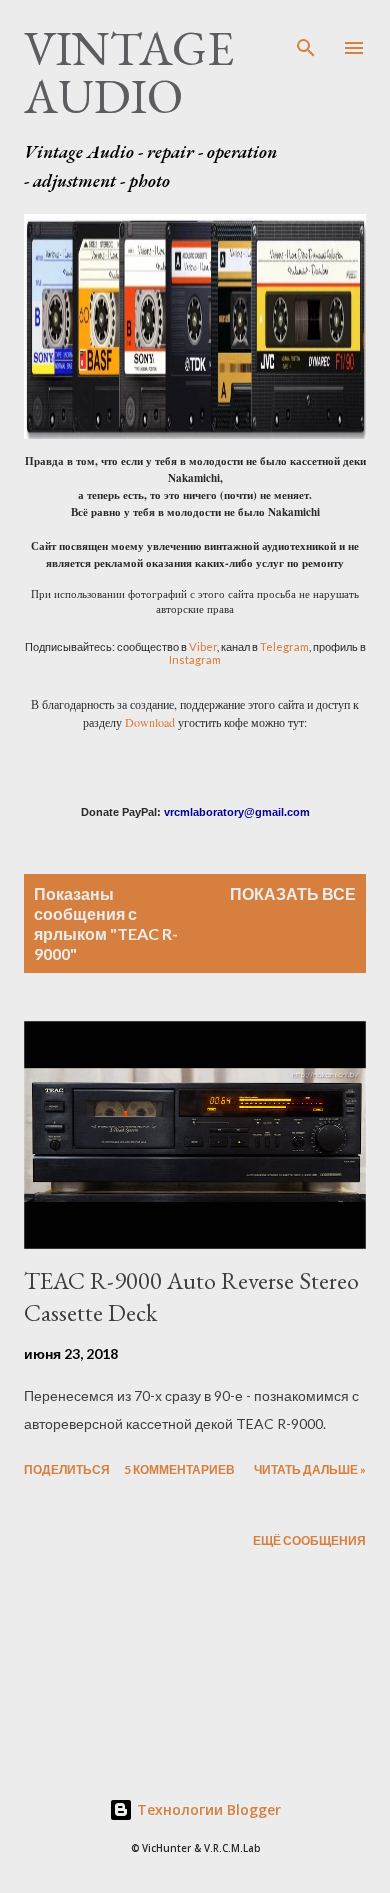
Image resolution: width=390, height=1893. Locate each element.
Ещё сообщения (309, 1540)
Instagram (195, 659)
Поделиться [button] (67, 1469)
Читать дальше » (310, 1469)
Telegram (284, 646)
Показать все (293, 893)
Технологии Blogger (207, 1809)
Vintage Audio (129, 72)
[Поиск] (306, 36)
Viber (203, 646)
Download (150, 722)
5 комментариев (179, 1469)
